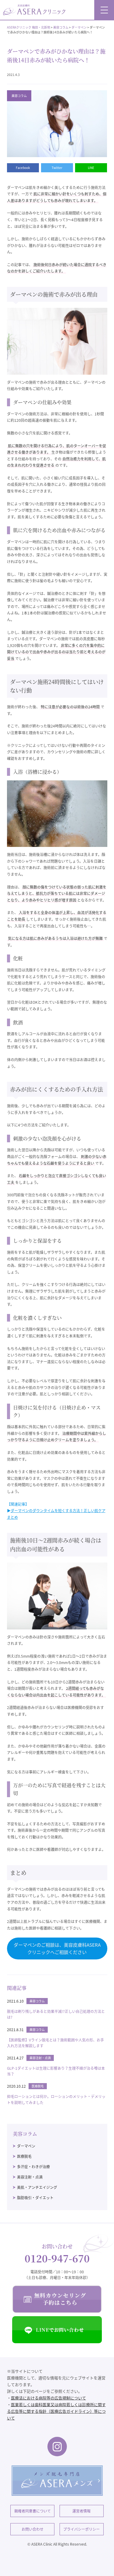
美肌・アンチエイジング (37, 2187)
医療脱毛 (24, 2156)
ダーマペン (26, 2146)
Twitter (57, 168)
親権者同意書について (33, 2511)
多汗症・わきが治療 (33, 2167)
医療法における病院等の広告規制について (48, 2398)
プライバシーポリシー (81, 2529)
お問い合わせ (33, 2529)
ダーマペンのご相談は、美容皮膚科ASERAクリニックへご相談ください (57, 1948)
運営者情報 (81, 2511)
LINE (91, 168)
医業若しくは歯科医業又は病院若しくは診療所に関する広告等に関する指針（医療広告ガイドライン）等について (56, 2411)
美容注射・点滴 (30, 2177)
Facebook (23, 168)
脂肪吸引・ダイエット (35, 2198)
